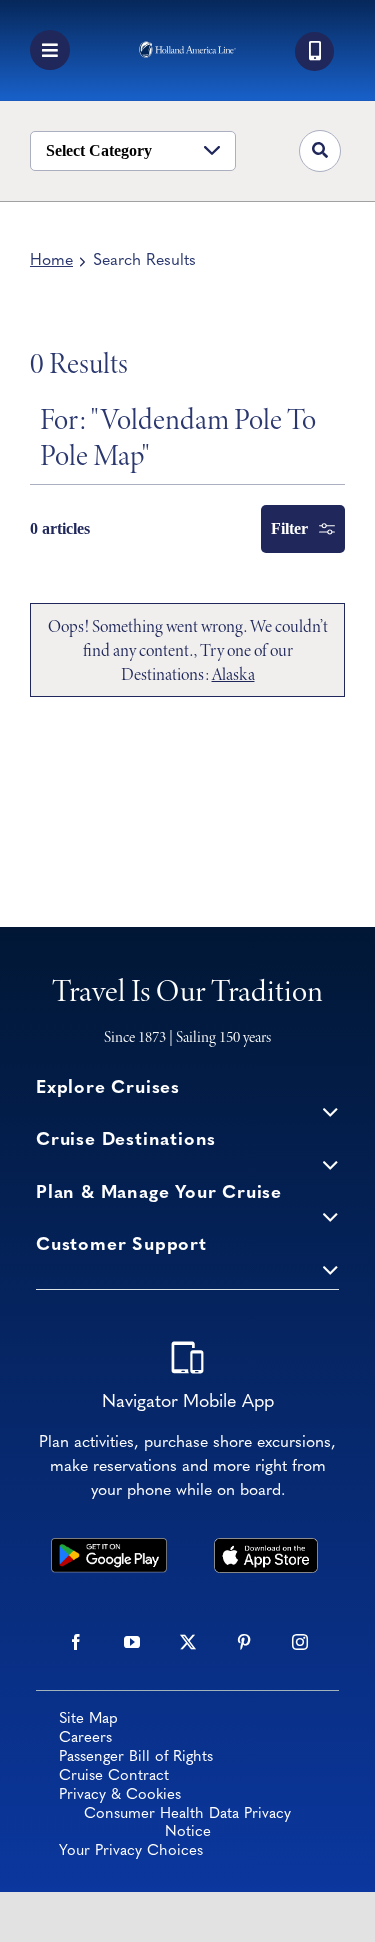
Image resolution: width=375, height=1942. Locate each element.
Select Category (99, 150)
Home (51, 261)
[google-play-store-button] (108, 1547)
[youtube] (132, 1642)
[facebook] (76, 1642)
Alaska (233, 674)
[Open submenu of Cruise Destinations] (330, 1163)
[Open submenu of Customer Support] (330, 1268)
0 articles (60, 528)
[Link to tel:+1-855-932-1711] (314, 51)
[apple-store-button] (266, 1547)
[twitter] (188, 1642)
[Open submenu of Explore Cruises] (330, 1111)
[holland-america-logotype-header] (187, 50)
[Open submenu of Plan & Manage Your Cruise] (330, 1216)
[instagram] (300, 1642)
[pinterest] (244, 1642)
